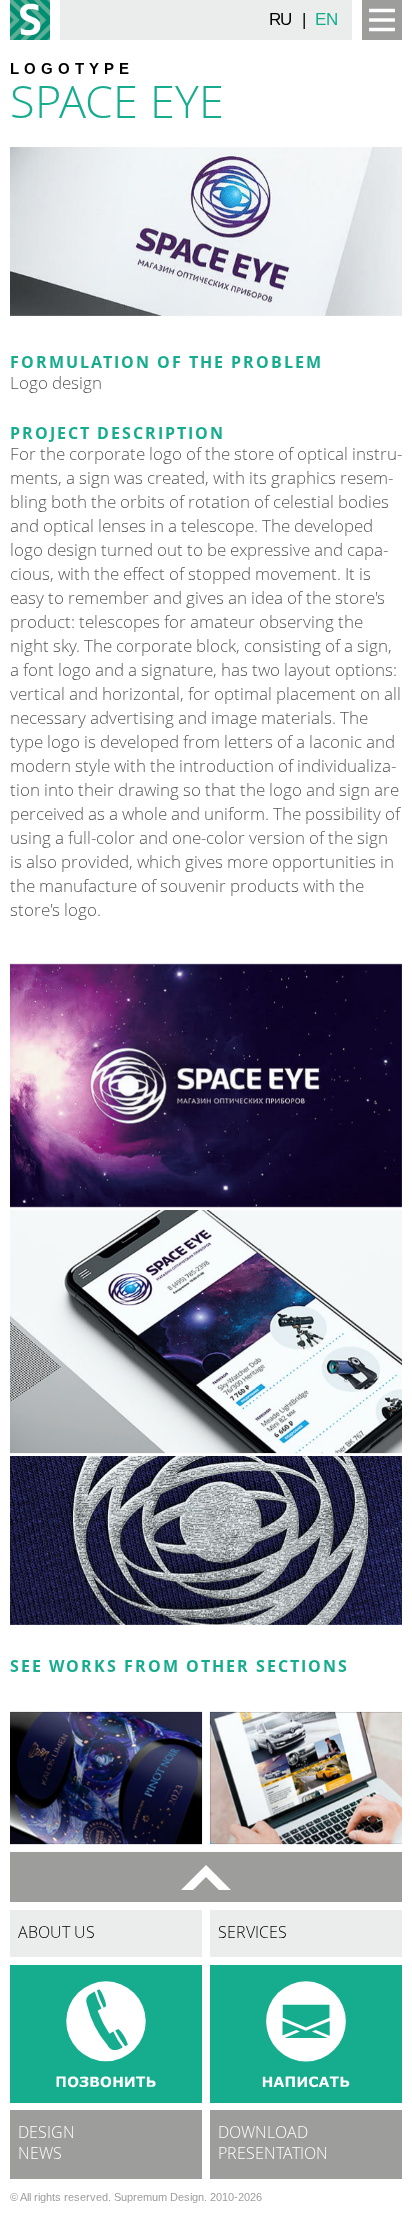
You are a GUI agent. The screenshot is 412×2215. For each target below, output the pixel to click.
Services (252, 1934)
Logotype (72, 68)
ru (280, 19)
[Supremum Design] (30, 20)
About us (56, 1934)
